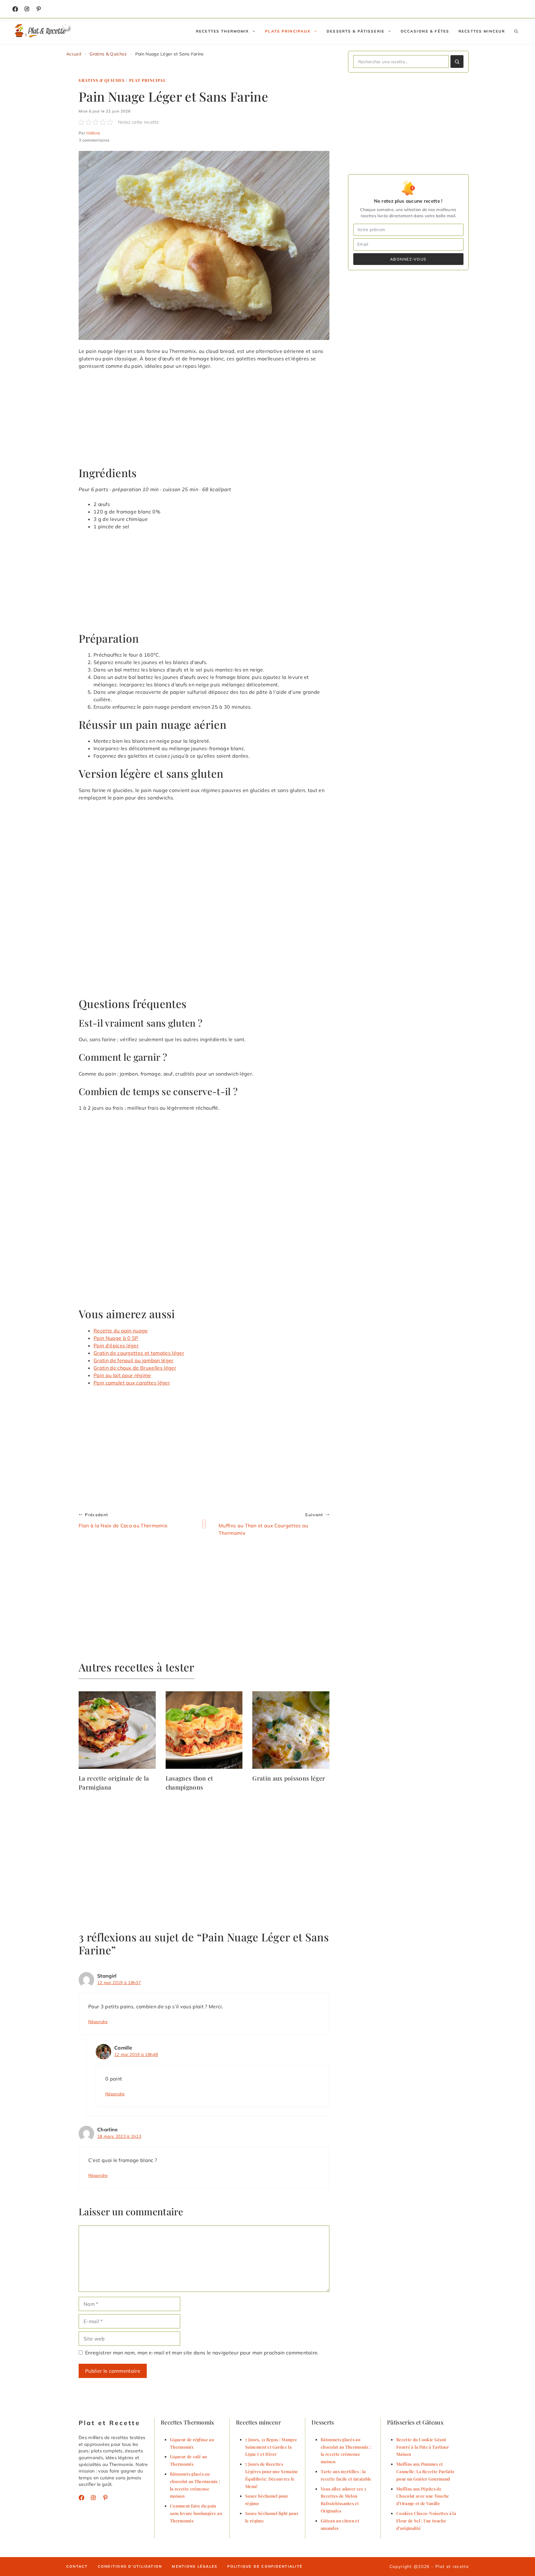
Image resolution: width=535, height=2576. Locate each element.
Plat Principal (148, 80)
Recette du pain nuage (121, 1331)
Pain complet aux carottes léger (132, 1383)
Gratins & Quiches (108, 54)
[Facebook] (15, 9)
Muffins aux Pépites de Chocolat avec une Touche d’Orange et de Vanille (423, 2496)
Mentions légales (195, 2566)
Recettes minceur (482, 31)
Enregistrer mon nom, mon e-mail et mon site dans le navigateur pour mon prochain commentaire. (202, 2353)
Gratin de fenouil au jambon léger (134, 1360)
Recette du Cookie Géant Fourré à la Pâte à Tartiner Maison (423, 2447)
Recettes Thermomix (222, 31)
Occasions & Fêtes (425, 31)
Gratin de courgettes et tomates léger (139, 1353)
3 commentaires (94, 140)
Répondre (98, 2021)
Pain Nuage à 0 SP (116, 1338)
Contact (77, 2566)
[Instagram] (27, 9)
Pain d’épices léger (116, 1345)
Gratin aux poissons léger (289, 1778)
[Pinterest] (105, 2498)
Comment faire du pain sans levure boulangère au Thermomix (196, 2513)
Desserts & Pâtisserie (356, 31)
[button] (516, 31)
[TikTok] (39, 9)
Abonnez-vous (408, 259)
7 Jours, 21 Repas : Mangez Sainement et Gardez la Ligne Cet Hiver (271, 2447)
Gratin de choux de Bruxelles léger (135, 1368)
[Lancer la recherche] (457, 62)
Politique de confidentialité (265, 2566)
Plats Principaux (288, 31)
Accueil (74, 54)
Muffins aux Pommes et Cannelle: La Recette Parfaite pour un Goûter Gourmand (425, 2471)
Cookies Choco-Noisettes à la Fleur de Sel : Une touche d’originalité (426, 2521)
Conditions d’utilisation (130, 2566)
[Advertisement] (204, 421)
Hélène (93, 133)
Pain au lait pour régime (122, 1375)
